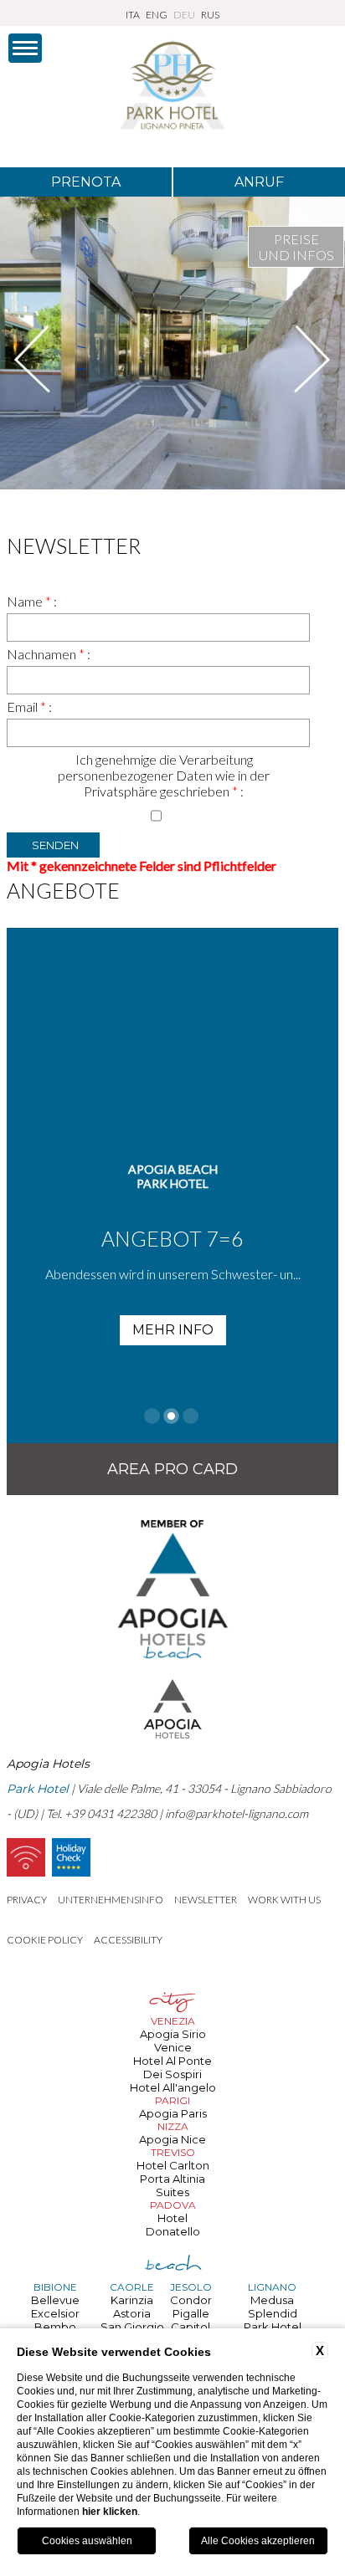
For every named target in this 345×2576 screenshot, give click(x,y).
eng (157, 15)
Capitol (191, 2327)
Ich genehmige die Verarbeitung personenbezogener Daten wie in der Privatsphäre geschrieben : (164, 775)
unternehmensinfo (111, 1900)
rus (210, 15)
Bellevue (55, 2300)
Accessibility (128, 1940)
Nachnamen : (49, 654)
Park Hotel (273, 2327)
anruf (259, 182)
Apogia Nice (172, 2139)
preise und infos (296, 247)
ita (133, 15)
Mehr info (173, 1330)
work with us (284, 1900)
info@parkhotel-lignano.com (237, 1813)
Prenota (86, 182)
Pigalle (191, 2313)
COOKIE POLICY (45, 1940)
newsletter (206, 1900)
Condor (191, 2300)
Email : (29, 707)
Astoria (132, 2313)
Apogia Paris (173, 2113)
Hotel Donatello (173, 2225)
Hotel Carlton (173, 2165)
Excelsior (55, 2313)
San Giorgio (132, 2327)
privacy (27, 1900)
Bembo (55, 2327)
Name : (32, 601)
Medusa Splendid (273, 2307)
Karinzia (132, 2300)
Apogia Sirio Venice (173, 2041)
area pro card (172, 1469)
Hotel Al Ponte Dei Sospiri (172, 2067)
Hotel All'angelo (173, 2087)
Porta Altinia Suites (172, 2185)
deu (184, 15)
